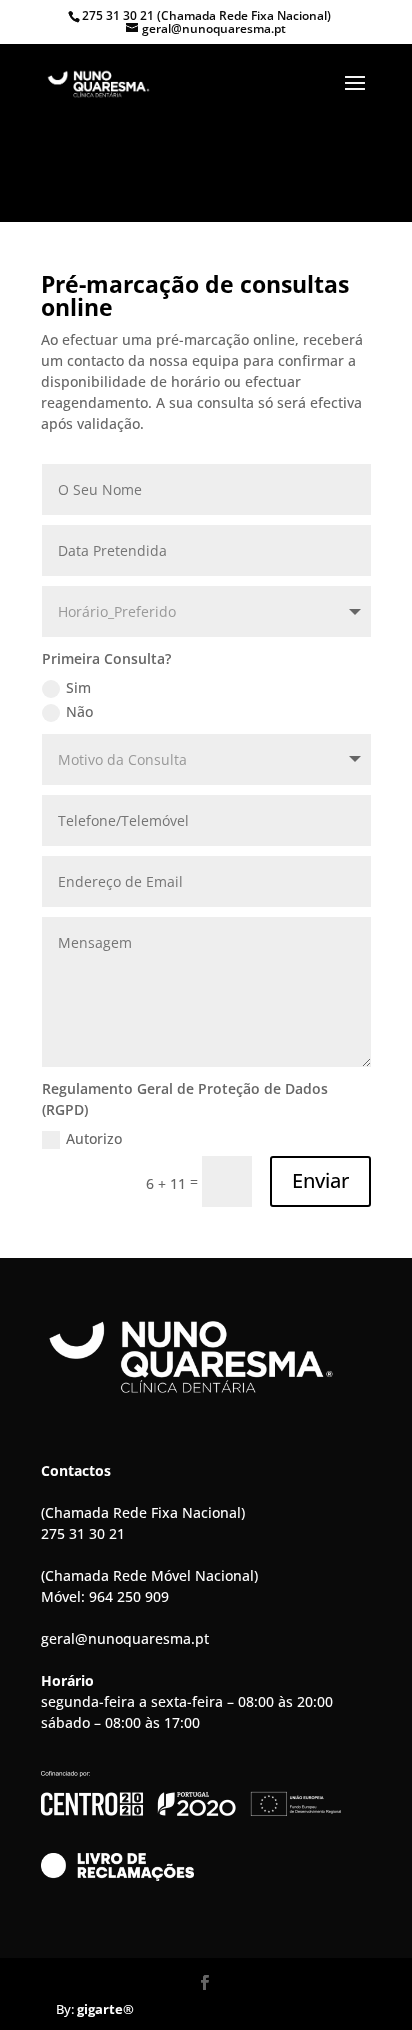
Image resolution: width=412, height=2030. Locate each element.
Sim (78, 687)
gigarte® (107, 2009)
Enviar (320, 1180)
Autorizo (94, 1138)
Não (79, 711)
